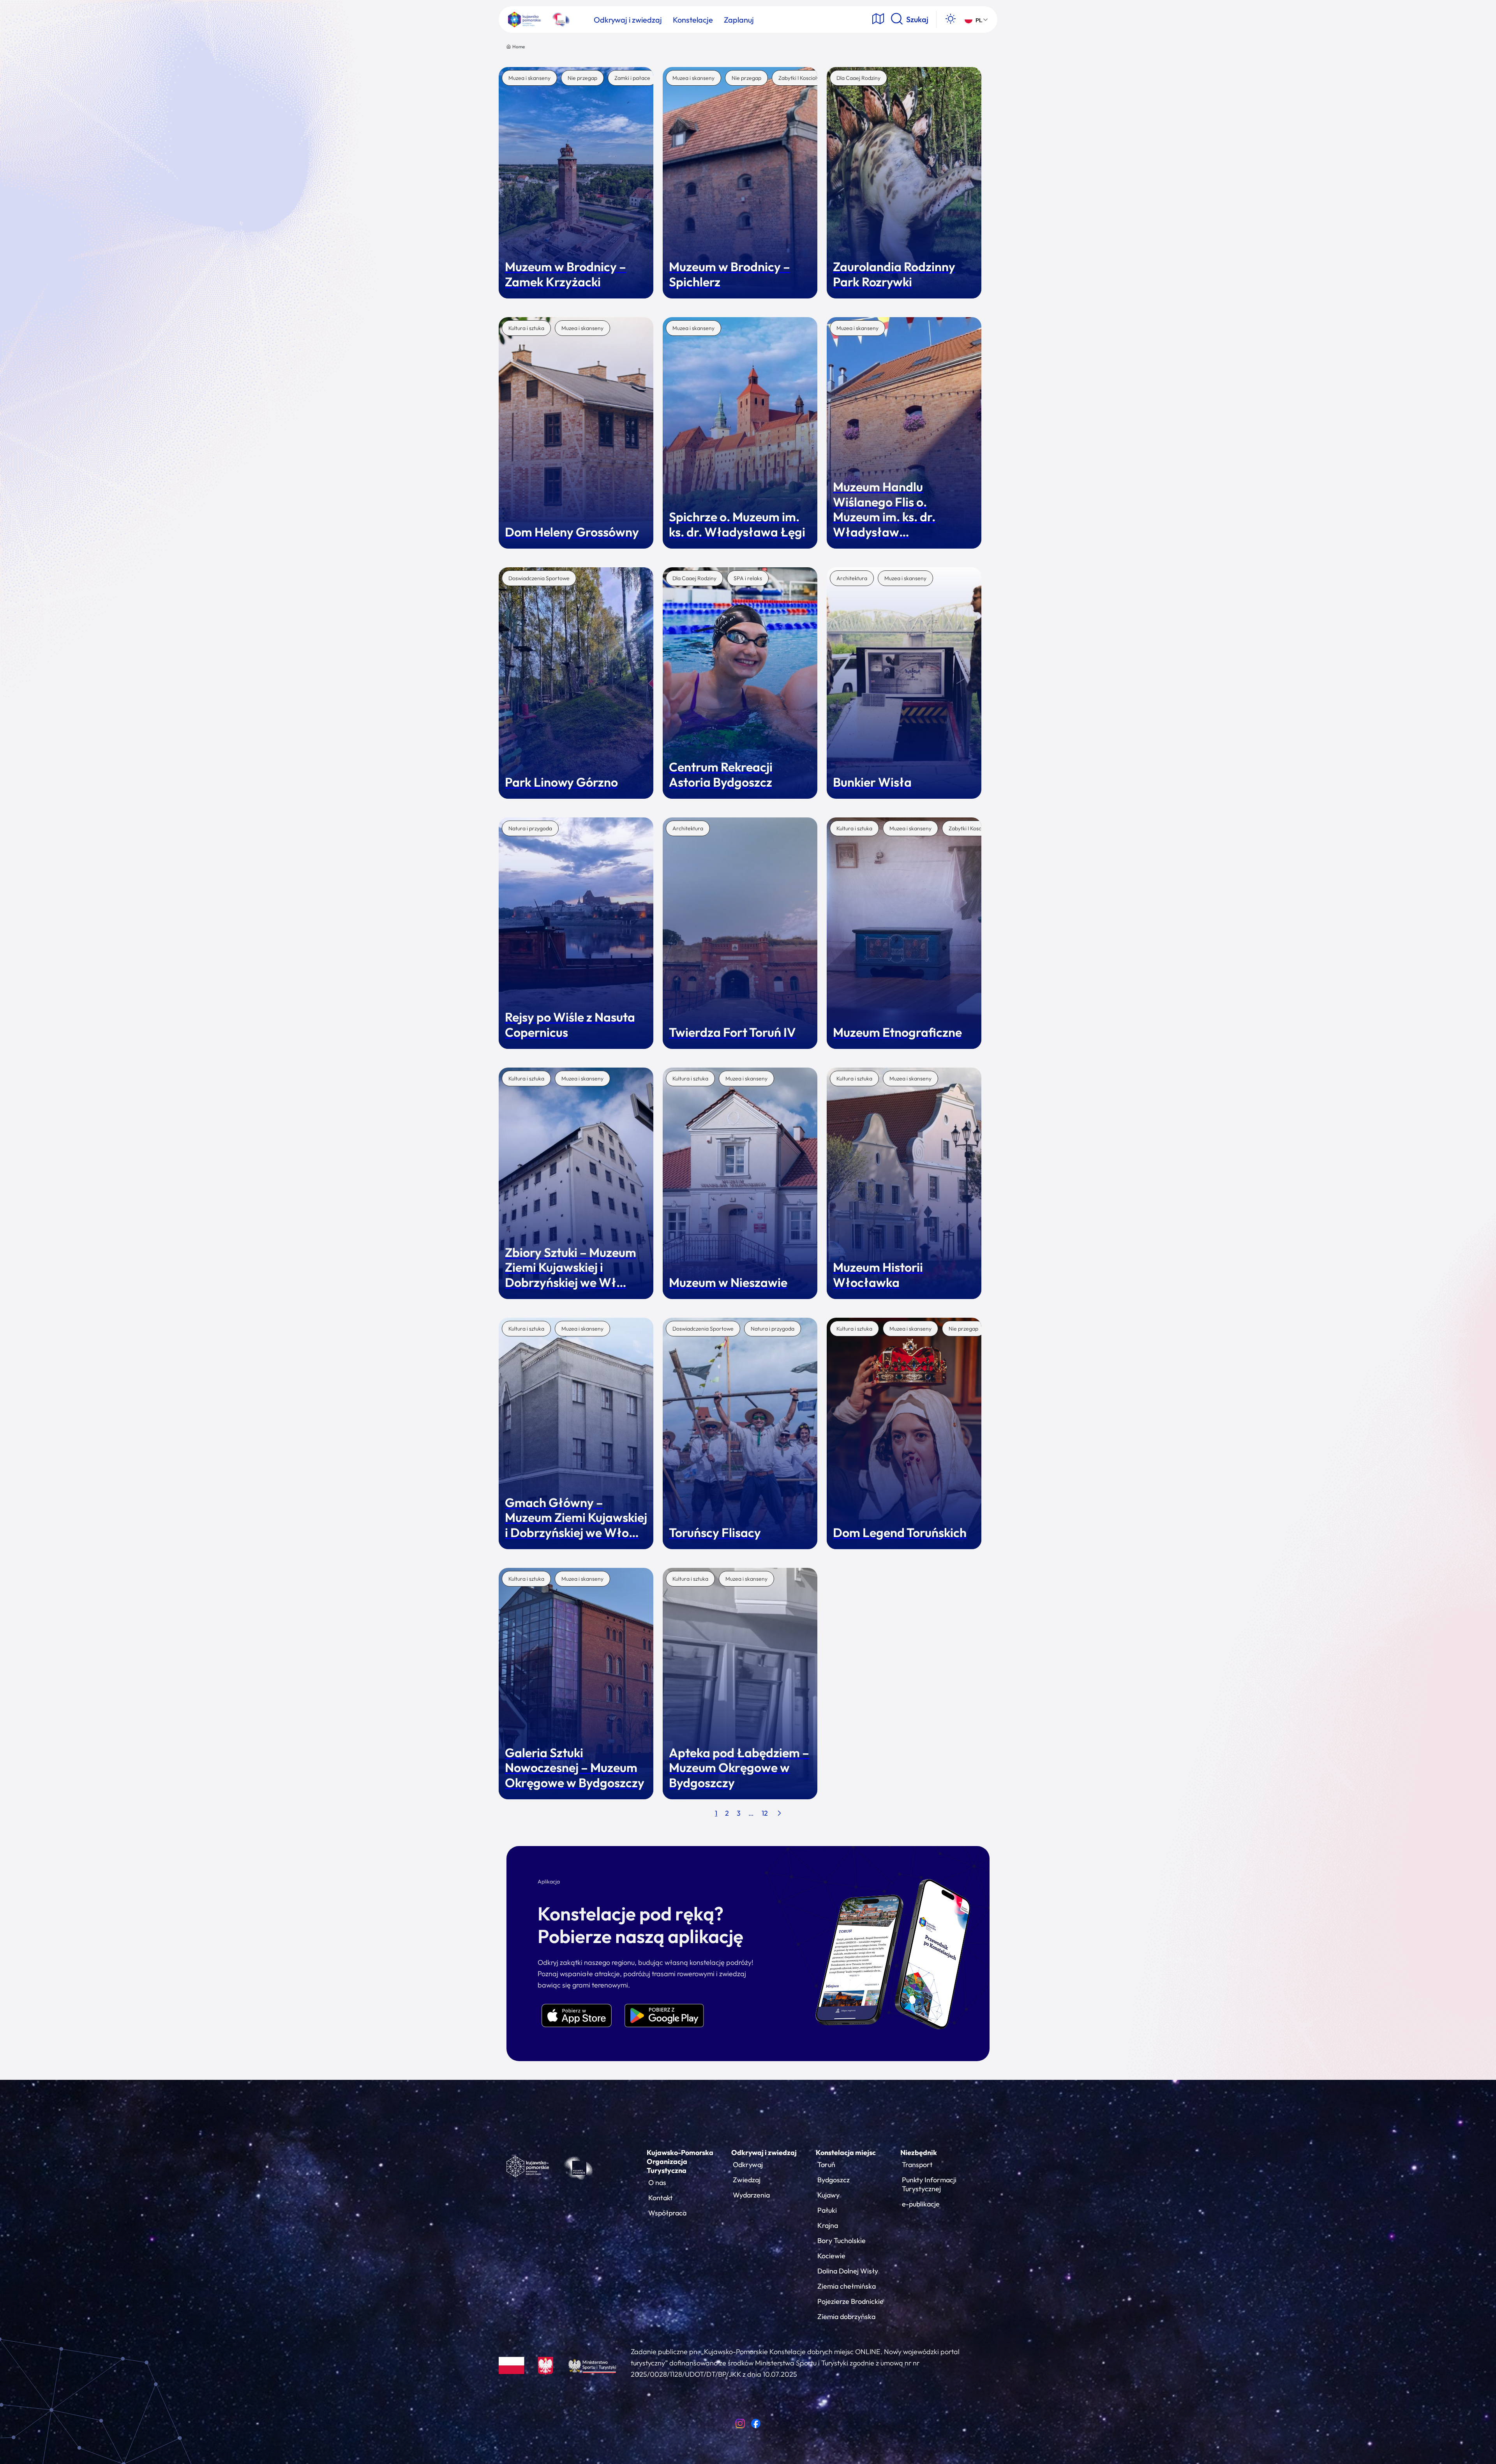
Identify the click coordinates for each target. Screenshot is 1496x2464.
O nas (657, 2182)
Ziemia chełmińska (847, 2286)
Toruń (826, 2165)
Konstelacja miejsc (846, 2152)
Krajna (828, 2225)
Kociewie (831, 2256)
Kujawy (828, 2195)
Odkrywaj (748, 2165)
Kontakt (661, 2198)
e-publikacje (921, 2204)
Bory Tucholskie (841, 2241)
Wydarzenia (751, 2195)
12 (765, 1813)
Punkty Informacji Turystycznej (929, 2184)
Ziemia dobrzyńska (846, 2317)
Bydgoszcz (834, 2180)
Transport (917, 2165)
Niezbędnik (919, 2152)
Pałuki (827, 2210)
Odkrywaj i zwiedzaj (764, 2152)
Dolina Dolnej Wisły (848, 2271)
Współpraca (667, 2213)
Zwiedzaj (747, 2180)
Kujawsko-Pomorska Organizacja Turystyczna (680, 2161)
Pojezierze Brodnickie (850, 2301)
